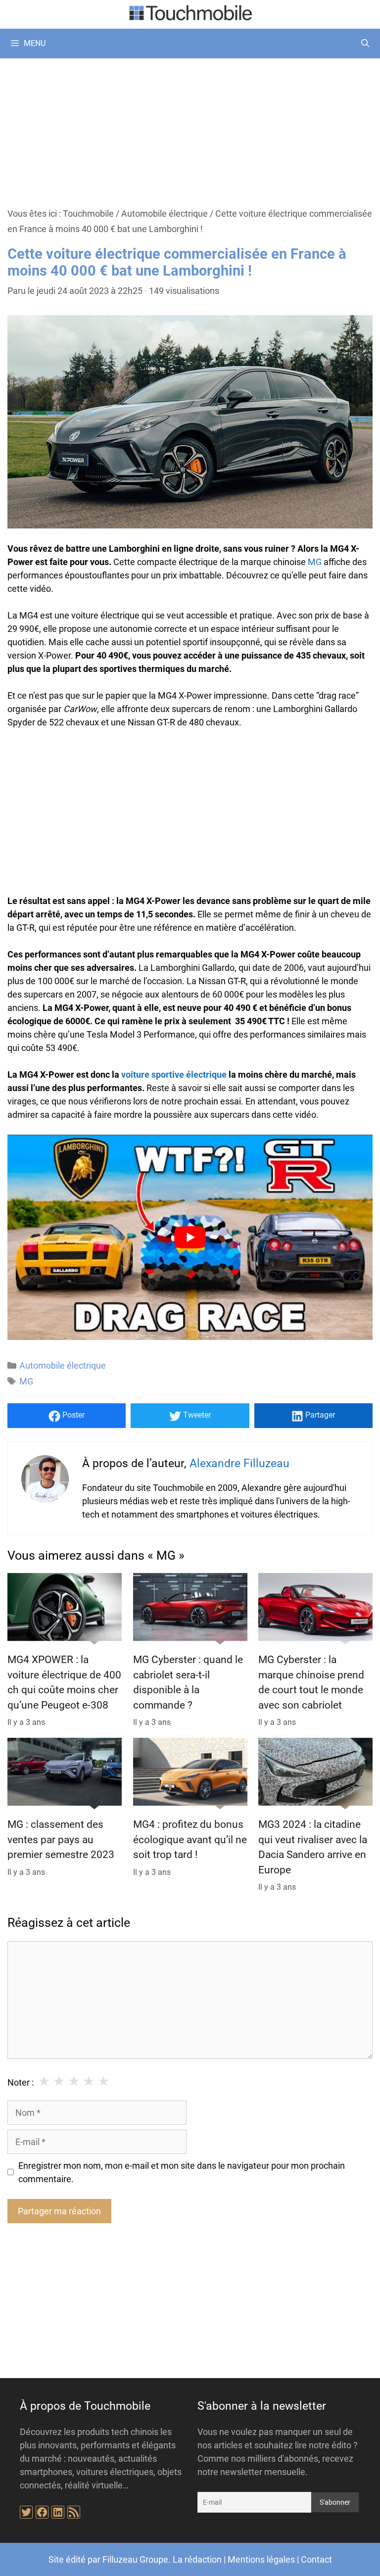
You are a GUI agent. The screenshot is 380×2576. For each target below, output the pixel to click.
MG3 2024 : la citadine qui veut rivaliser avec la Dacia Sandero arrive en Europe (313, 1847)
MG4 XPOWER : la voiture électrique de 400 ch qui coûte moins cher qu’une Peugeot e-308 (64, 1683)
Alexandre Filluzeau (239, 1463)
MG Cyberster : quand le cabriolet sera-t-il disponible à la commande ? (188, 1683)
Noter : (21, 2082)
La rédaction (197, 2559)
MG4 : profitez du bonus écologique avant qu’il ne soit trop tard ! (190, 1839)
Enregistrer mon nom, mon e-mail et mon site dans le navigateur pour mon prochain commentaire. (182, 2172)
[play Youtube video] (190, 1237)
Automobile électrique (165, 214)
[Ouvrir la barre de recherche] (365, 44)
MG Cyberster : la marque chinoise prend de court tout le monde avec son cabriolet (311, 1683)
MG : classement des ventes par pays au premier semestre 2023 (61, 1839)
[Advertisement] (190, 132)
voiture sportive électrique (174, 1074)
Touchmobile (88, 214)
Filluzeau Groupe (135, 2559)
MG (315, 562)
